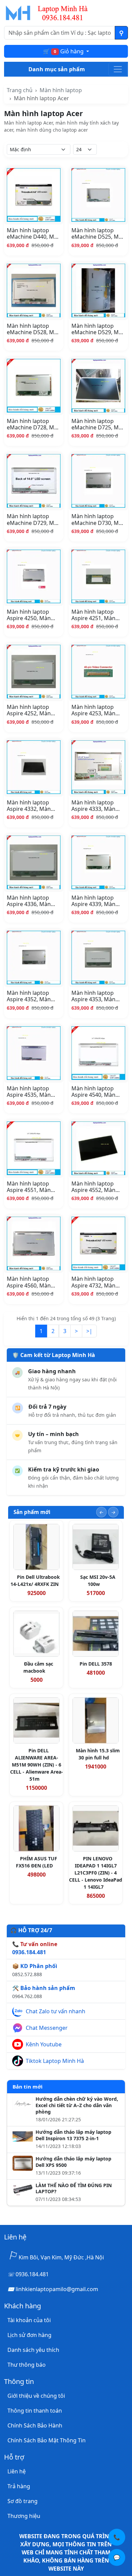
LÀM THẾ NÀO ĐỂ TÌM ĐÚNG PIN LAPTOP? (74, 2189)
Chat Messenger (47, 2028)
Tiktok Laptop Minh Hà (55, 2061)
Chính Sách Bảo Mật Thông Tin (47, 2440)
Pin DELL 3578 (96, 1664)
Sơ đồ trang (23, 2501)
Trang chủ (20, 90)
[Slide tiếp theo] (113, 1512)
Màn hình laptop (61, 90)
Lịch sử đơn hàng (29, 2335)
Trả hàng (19, 2486)
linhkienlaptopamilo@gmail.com (57, 2289)
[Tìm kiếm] (121, 33)
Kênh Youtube (44, 2044)
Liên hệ (17, 2471)
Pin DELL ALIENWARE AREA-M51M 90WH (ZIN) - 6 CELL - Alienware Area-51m (37, 1765)
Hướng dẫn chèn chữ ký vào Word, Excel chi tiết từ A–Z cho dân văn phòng (77, 2105)
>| (89, 1331)
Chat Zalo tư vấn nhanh (56, 2011)
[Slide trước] (101, 1512)
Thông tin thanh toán (35, 2411)
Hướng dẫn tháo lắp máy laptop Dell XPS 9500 (73, 2162)
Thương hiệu (24, 2516)
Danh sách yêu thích (33, 2350)
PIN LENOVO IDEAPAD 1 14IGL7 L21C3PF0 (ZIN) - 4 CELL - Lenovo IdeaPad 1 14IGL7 (96, 1873)
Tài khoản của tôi (29, 2320)
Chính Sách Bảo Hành (35, 2425)
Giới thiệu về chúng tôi (36, 2396)
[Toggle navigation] (118, 69)
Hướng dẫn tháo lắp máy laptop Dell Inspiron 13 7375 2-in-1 (73, 2135)
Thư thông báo (27, 2365)
